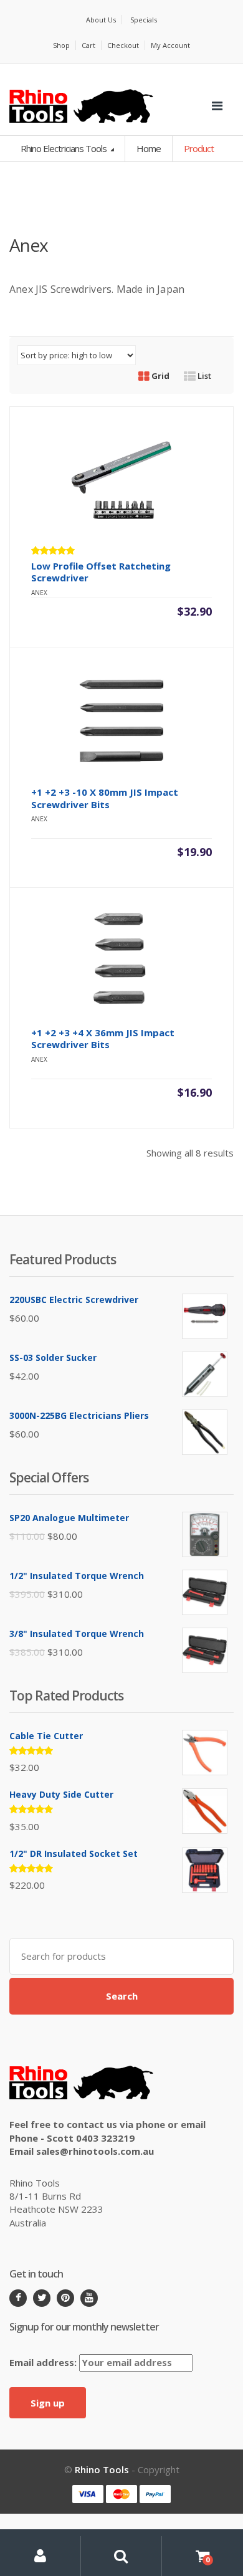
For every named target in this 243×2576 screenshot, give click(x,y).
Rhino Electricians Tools (64, 148)
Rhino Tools (102, 2469)
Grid (160, 376)
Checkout (123, 45)
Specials (144, 20)
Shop (61, 45)
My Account (170, 45)
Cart (88, 45)
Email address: (44, 2362)
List (203, 376)
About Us (101, 20)
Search (122, 1996)
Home (149, 148)
